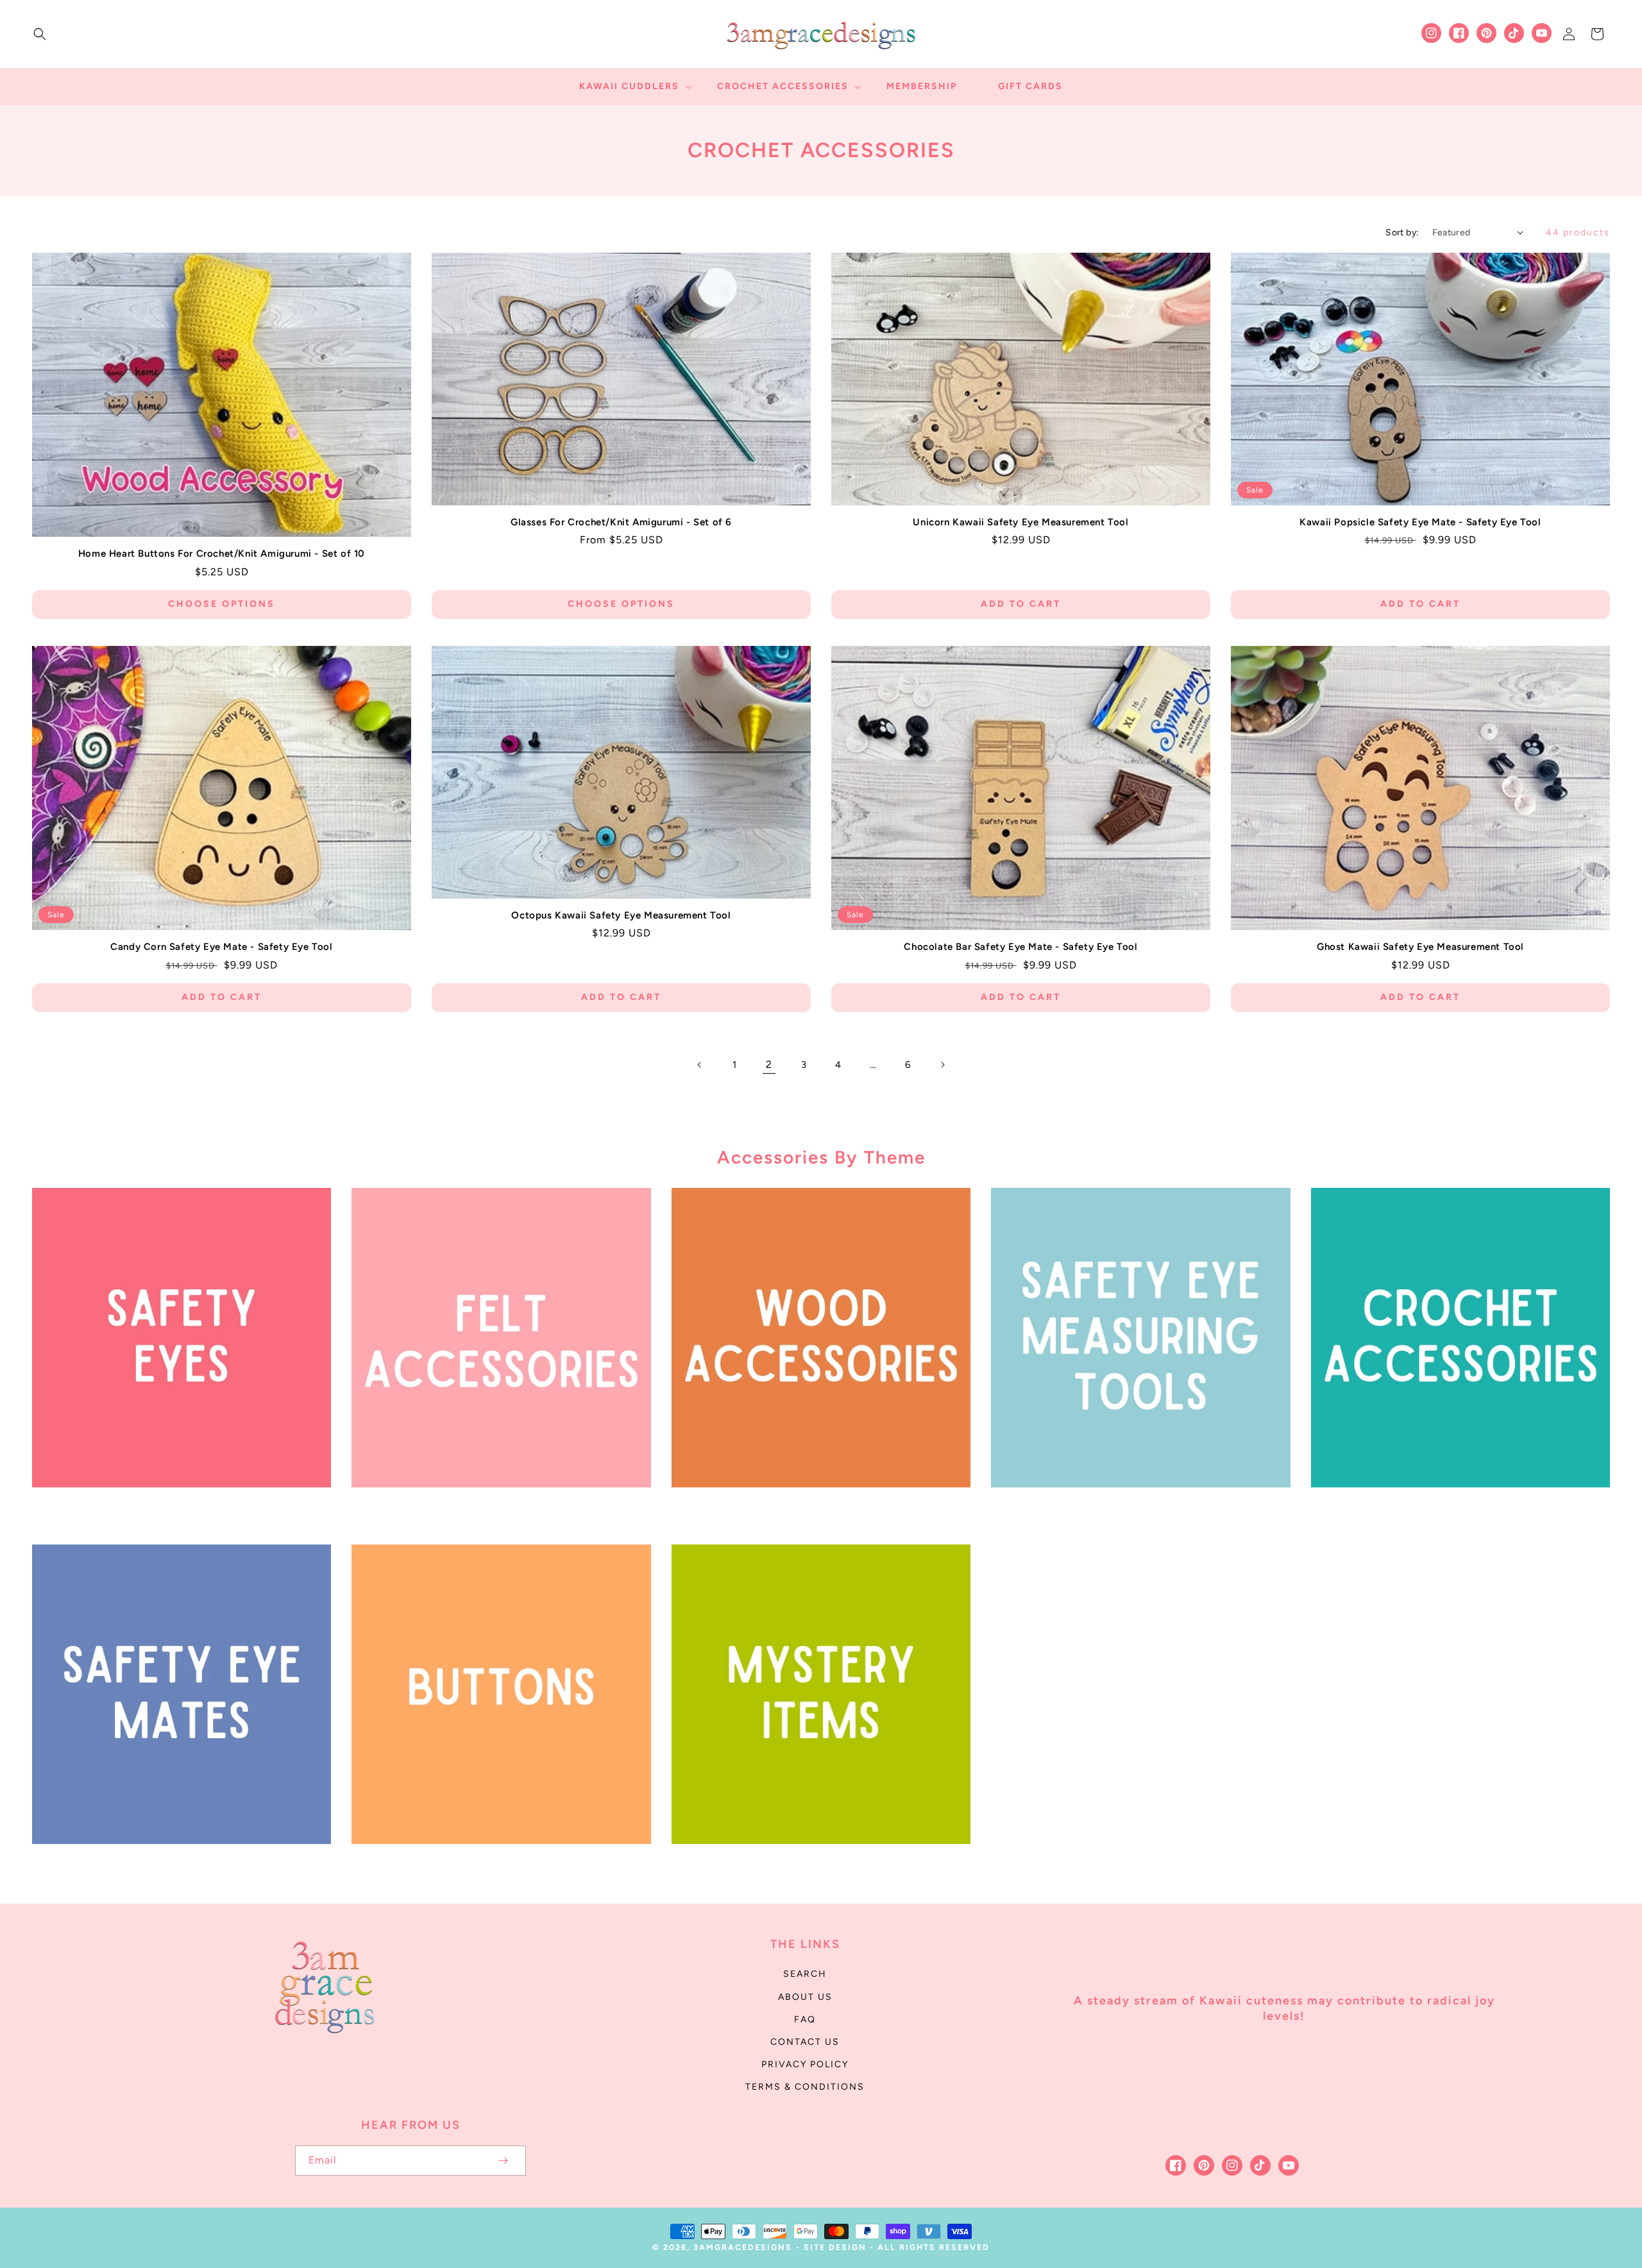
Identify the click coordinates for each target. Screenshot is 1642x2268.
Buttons (494, 1862)
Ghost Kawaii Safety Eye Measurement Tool (1420, 947)
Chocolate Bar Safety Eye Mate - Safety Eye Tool (1020, 947)
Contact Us (805, 2042)
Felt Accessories (494, 1505)
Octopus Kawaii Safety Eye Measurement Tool (621, 915)
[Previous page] (700, 1065)
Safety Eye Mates (174, 1862)
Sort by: (1402, 233)
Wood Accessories (814, 1505)
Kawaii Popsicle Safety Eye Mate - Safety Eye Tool (1420, 522)
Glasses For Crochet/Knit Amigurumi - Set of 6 (621, 522)
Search (805, 1974)
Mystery (814, 1862)
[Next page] (942, 1065)
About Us (805, 1997)
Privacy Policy (805, 2064)
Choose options (222, 604)
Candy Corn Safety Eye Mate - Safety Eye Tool (221, 947)
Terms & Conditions (805, 2087)
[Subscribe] (503, 2161)
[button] (40, 34)
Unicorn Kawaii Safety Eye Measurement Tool (1020, 522)
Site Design (835, 2247)
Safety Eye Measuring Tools (1133, 1505)
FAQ (805, 2019)
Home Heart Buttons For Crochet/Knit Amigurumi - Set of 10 (222, 554)
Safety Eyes (174, 1505)
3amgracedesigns (743, 2247)
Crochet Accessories (1453, 1505)
